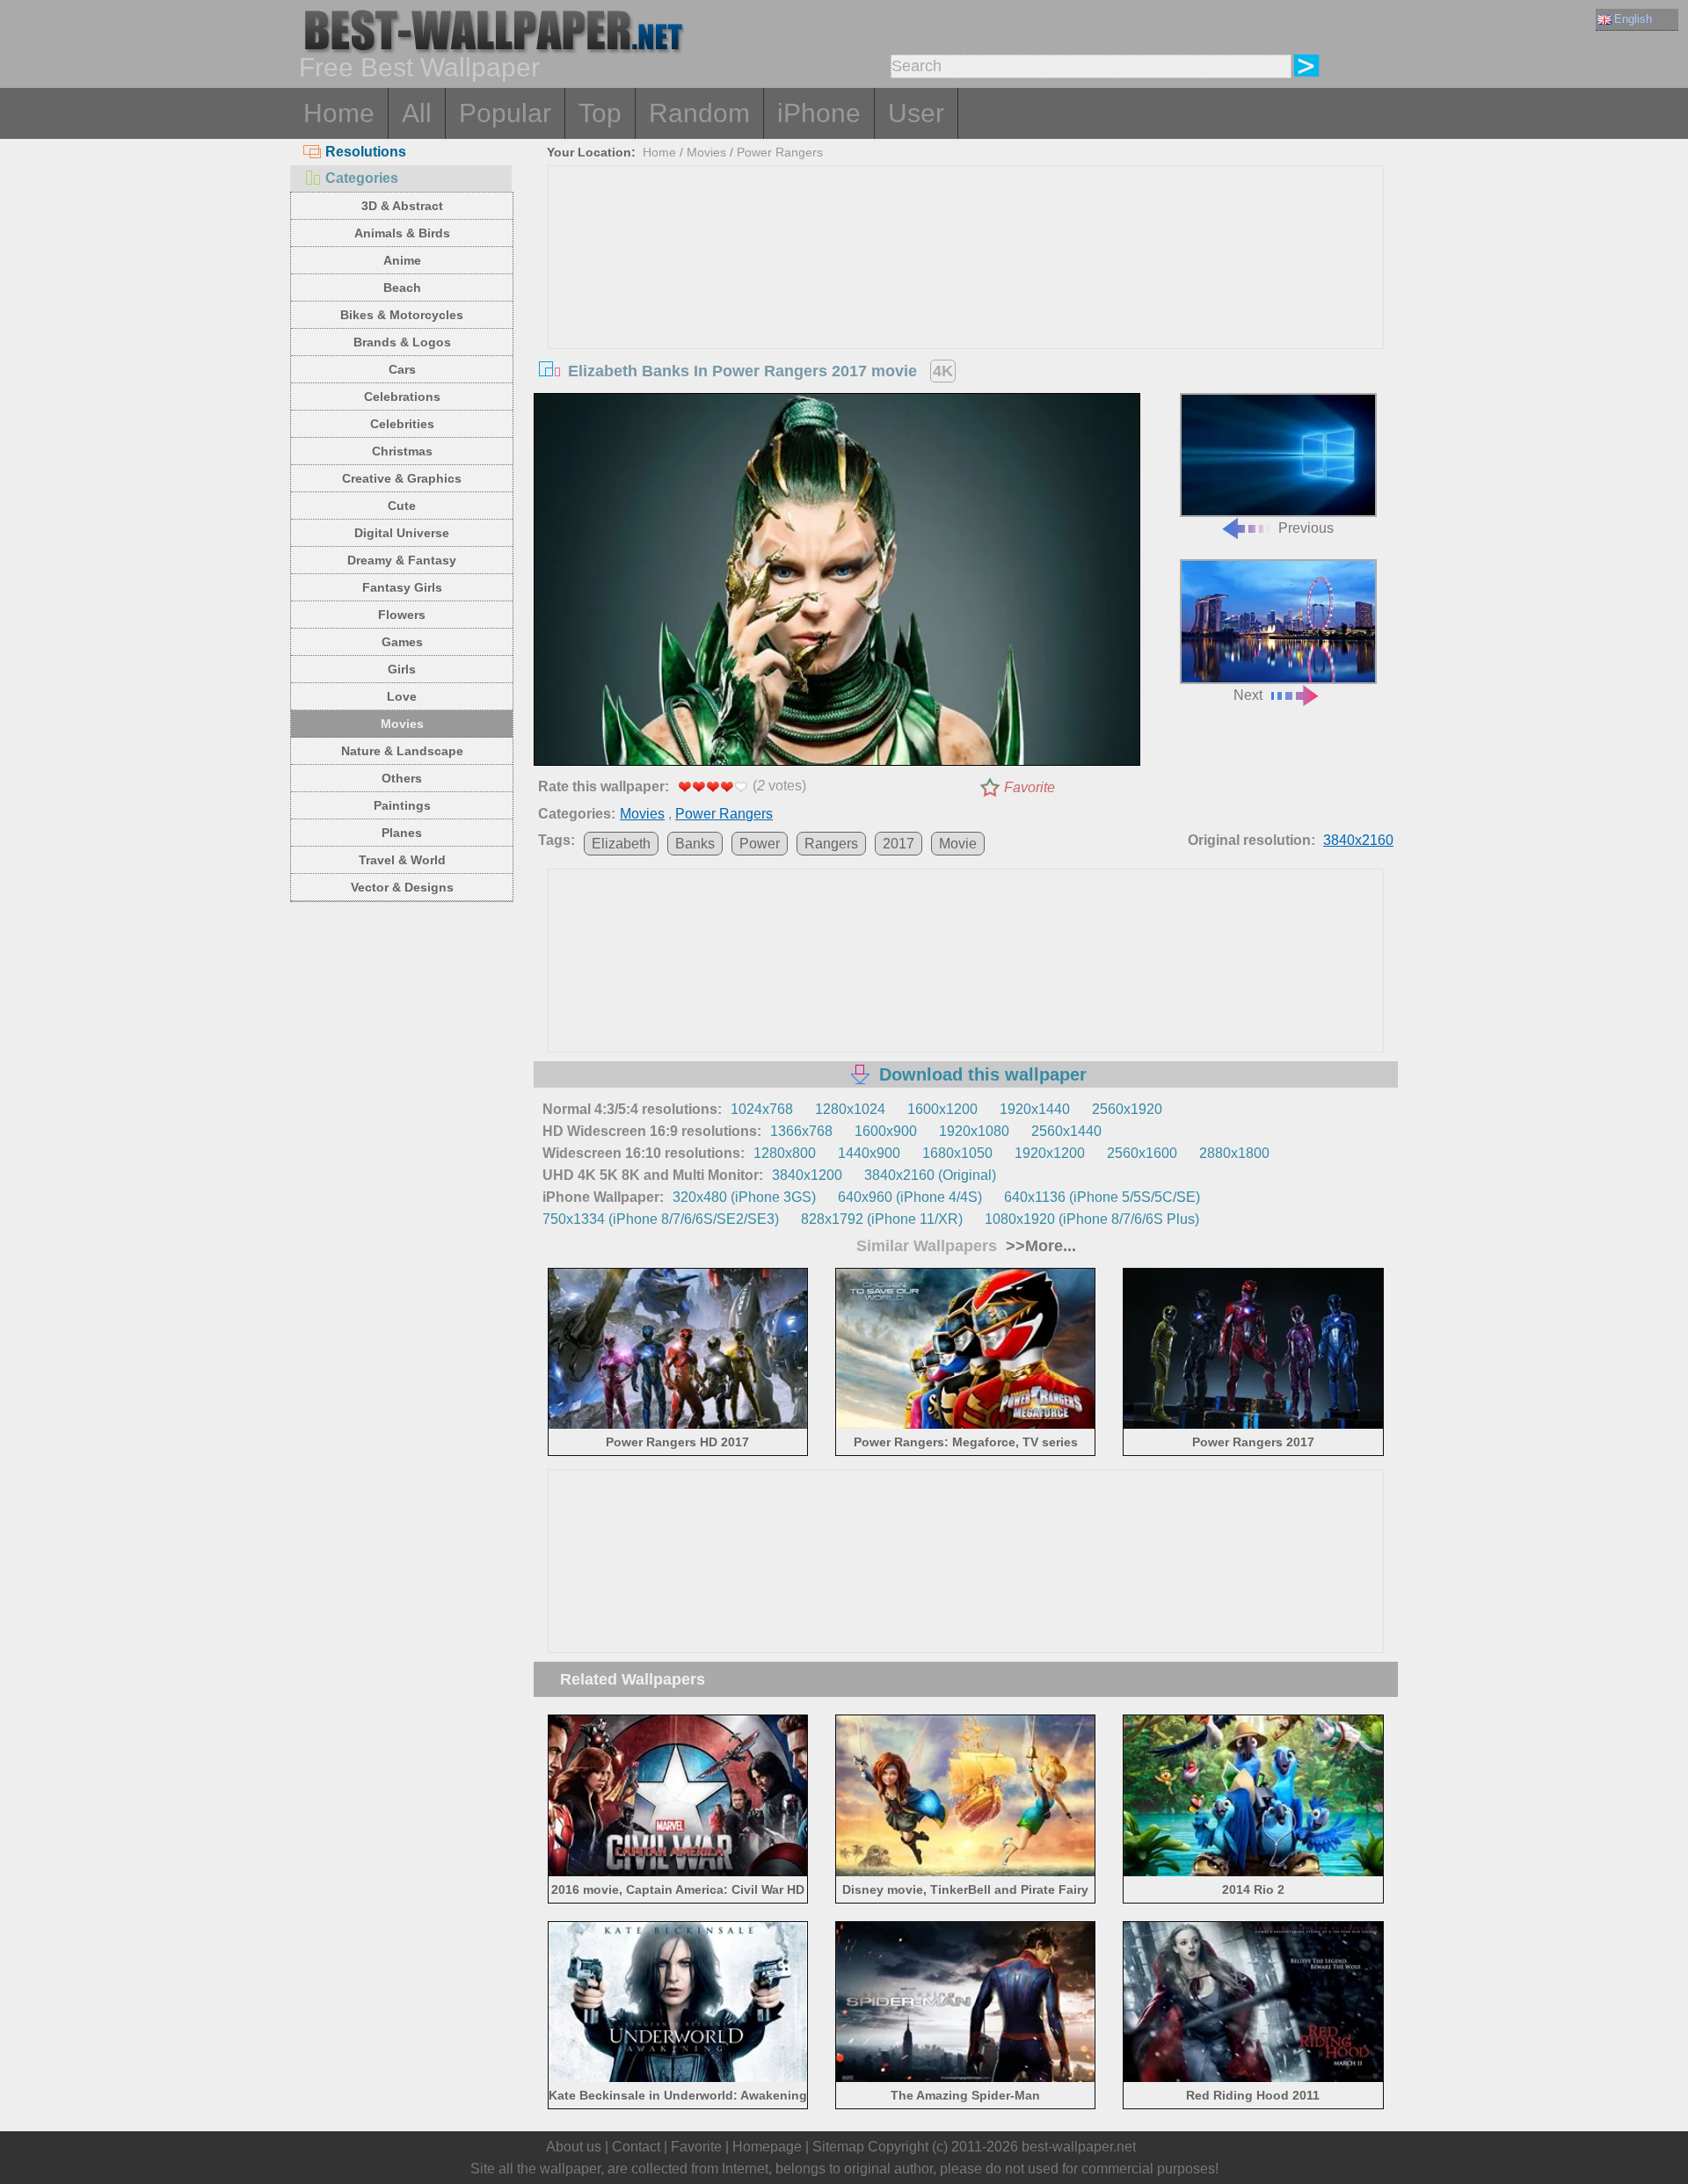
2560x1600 (1142, 1153)
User (916, 113)
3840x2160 (1358, 840)
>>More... (1039, 1246)
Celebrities (402, 424)
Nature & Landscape (402, 751)
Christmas (402, 451)
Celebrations (402, 397)
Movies (402, 724)
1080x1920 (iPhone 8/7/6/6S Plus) (1092, 1219)
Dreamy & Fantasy (402, 560)
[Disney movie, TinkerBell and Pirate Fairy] (966, 1872)
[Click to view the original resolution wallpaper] (837, 583)
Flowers (402, 615)
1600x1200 (942, 1109)
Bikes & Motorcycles (402, 315)
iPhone (819, 113)
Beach (402, 288)
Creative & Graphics (402, 478)
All (417, 113)
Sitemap (838, 2147)
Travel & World (402, 860)
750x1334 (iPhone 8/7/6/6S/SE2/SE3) (661, 1219)
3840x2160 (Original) (930, 1175)
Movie (958, 844)
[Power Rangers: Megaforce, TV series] (966, 1426)
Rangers (831, 844)
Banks (695, 844)
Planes (402, 833)
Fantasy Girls (402, 587)
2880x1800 (1234, 1153)
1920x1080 (974, 1131)
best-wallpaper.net (1079, 2147)
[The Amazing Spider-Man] (966, 2079)
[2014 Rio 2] (1253, 1872)
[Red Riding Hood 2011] (1253, 2079)
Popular (505, 113)
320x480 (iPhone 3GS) (744, 1197)
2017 (899, 844)
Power (760, 844)
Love (402, 696)
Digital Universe (402, 533)
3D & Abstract (402, 206)
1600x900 (886, 1131)
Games (402, 642)
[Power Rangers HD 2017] (678, 1426)
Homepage (767, 2147)
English (1633, 19)
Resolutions (366, 152)
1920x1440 (1035, 1109)
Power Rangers (780, 152)
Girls (402, 669)
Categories (362, 178)
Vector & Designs (402, 887)
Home (339, 113)
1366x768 (801, 1131)
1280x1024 (850, 1109)
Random (699, 113)
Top (600, 113)
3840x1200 (807, 1175)
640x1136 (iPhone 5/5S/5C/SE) (1102, 1197)
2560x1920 (1127, 1109)
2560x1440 (1066, 1131)
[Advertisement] (966, 298)
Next (1248, 695)
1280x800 (785, 1153)
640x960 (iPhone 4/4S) (910, 1197)
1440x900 (869, 1153)
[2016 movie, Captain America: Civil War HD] (678, 1872)
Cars (402, 369)
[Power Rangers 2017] (1253, 1426)
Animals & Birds (402, 233)
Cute (402, 506)
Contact (636, 2147)
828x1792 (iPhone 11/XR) (882, 1219)
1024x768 (762, 1109)
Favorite (1030, 787)
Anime (402, 260)
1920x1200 (1050, 1153)
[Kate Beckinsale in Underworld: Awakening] (678, 2079)
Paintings (402, 805)
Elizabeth (621, 844)
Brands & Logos (402, 342)
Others (402, 778)
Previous (1306, 528)
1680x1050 (957, 1153)
